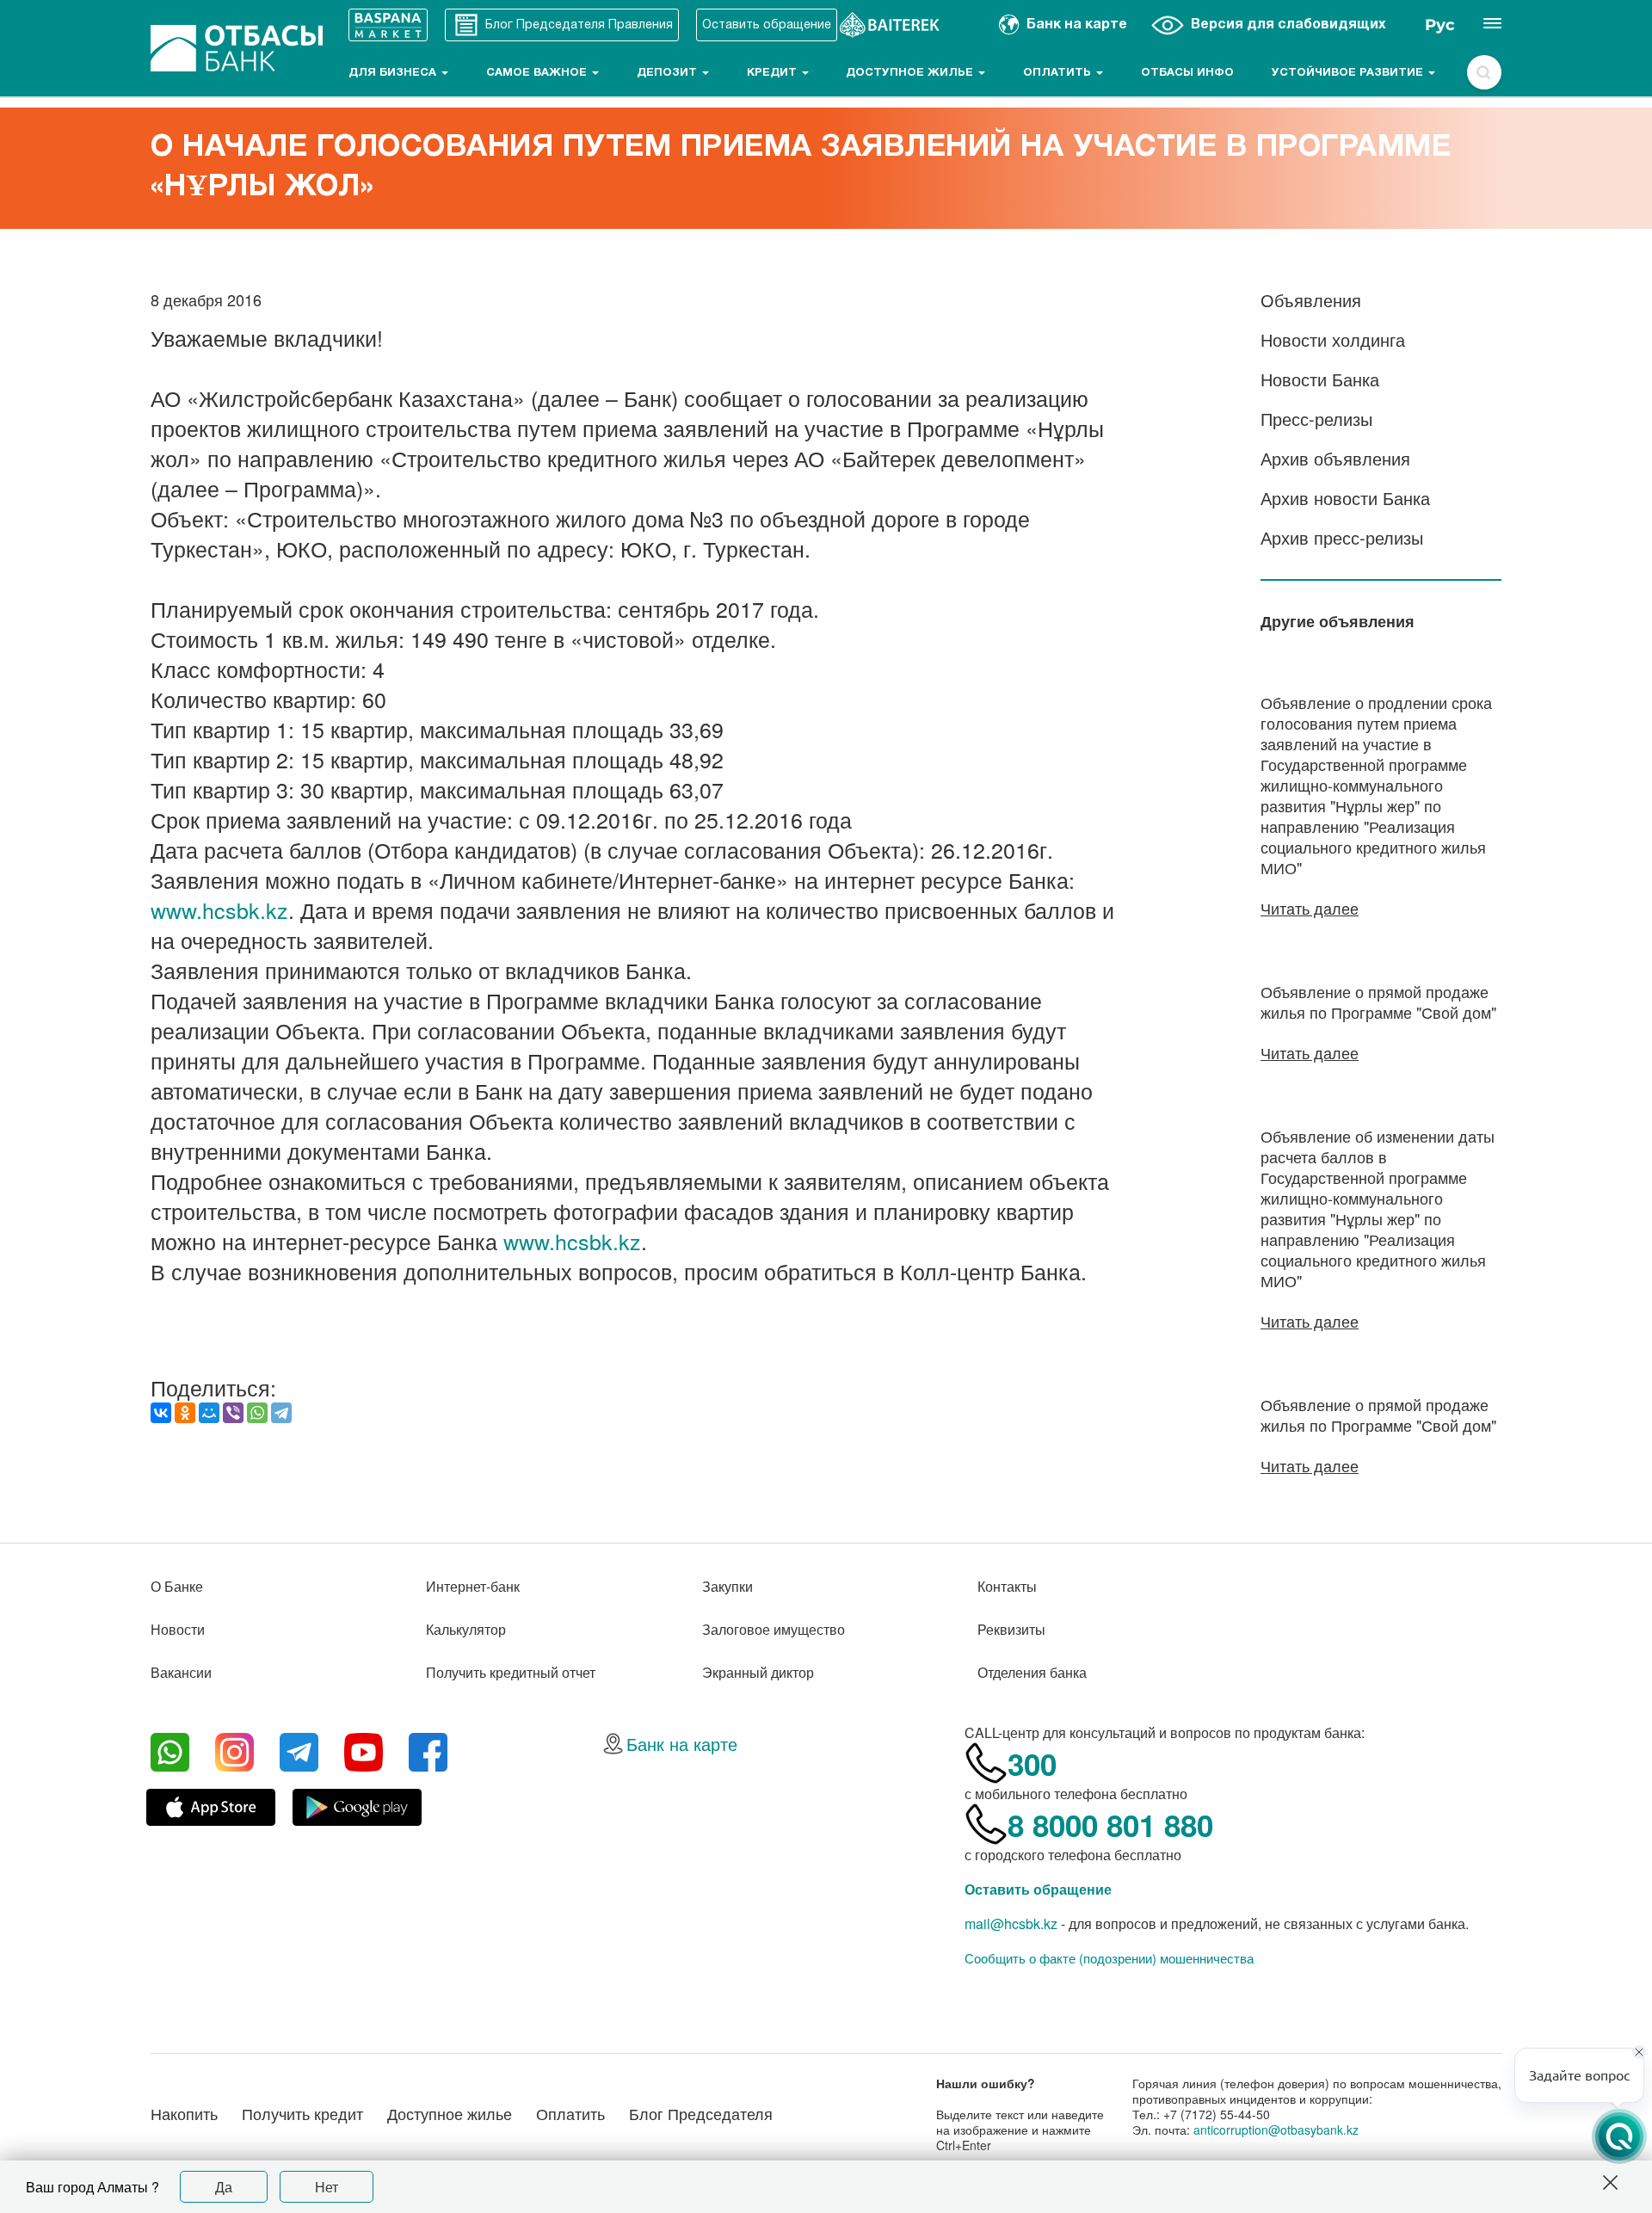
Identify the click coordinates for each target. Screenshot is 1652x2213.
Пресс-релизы (1316, 419)
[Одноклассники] (185, 1413)
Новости (178, 1629)
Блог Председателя (701, 2113)
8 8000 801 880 (1110, 1825)
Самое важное (538, 73)
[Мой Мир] (209, 1413)
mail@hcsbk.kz (1011, 1923)
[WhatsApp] (257, 1413)
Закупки (727, 1586)
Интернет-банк (473, 1586)
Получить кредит (302, 2113)
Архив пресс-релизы (1342, 537)
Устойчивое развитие (1349, 73)
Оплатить (1059, 73)
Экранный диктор (758, 1672)
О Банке (177, 1586)
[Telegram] (281, 1413)
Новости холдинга (1333, 339)
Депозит (669, 73)
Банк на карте (682, 1744)
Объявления (1311, 300)
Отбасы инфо (1187, 73)
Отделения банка (1032, 1672)
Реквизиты (1011, 1629)
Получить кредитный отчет (511, 1672)
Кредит (774, 73)
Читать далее (1310, 908)
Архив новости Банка (1345, 498)
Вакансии (181, 1672)
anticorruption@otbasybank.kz (1276, 2130)
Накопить (184, 2113)
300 (1032, 1764)
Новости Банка (1320, 379)
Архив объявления (1335, 458)
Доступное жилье (911, 73)
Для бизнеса (394, 73)
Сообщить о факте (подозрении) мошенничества (1109, 1958)
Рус (1440, 25)
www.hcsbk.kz (219, 909)
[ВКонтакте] (161, 1413)
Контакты (1007, 1586)
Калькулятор (466, 1629)
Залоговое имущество (774, 1629)
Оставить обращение (1038, 1889)
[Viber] (233, 1413)
